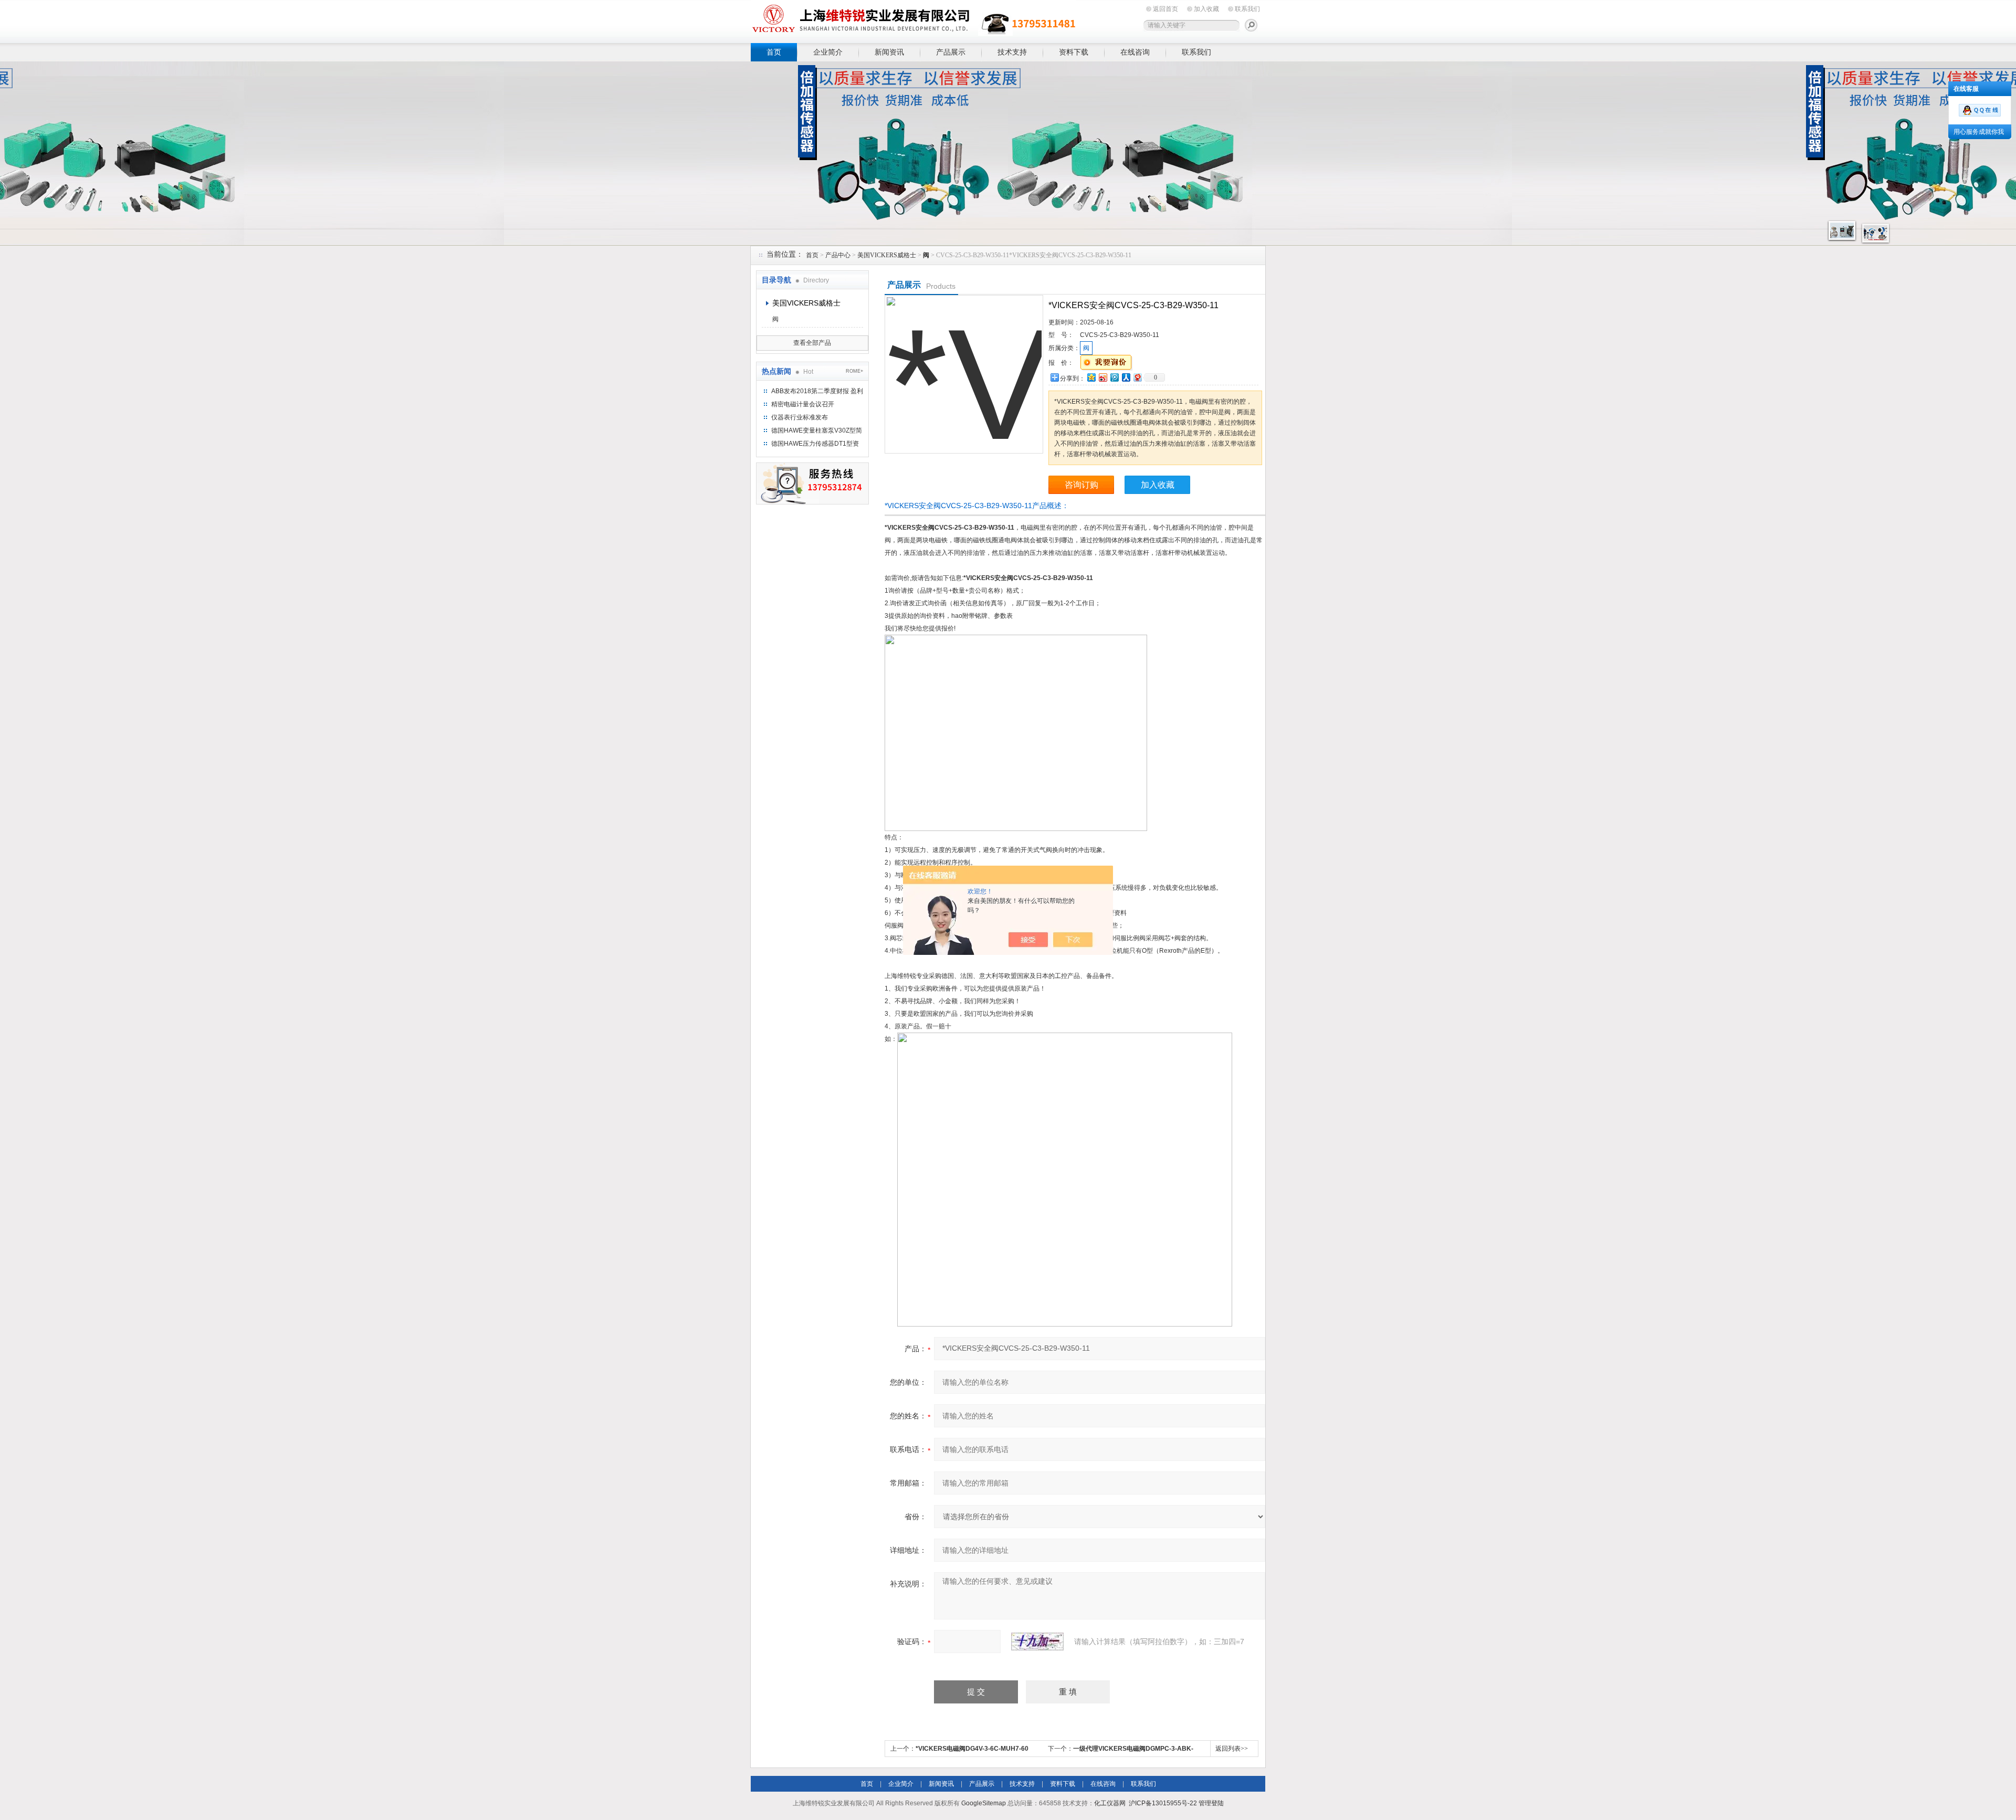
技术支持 (1012, 52)
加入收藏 (1206, 9)
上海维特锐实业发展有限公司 (913, 20)
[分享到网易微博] (1137, 377)
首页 (774, 52)
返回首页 (1165, 9)
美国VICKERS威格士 (887, 255)
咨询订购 (1081, 485)
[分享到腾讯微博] (1114, 377)
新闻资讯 (889, 52)
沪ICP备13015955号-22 (1163, 1803)
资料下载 (1074, 52)
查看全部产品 (812, 343)
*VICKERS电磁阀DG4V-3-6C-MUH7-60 (972, 1749)
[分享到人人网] (1126, 377)
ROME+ (854, 371)
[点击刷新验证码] (1037, 1642)
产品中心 (838, 255)
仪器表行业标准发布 (800, 417)
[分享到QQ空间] (1091, 377)
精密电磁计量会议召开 (803, 404)
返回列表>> (1232, 1749)
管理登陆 (1211, 1803)
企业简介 (828, 52)
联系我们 (1247, 9)
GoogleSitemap (984, 1803)
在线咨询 (1135, 52)
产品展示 (951, 52)
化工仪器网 (1110, 1803)
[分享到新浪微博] (1102, 377)
